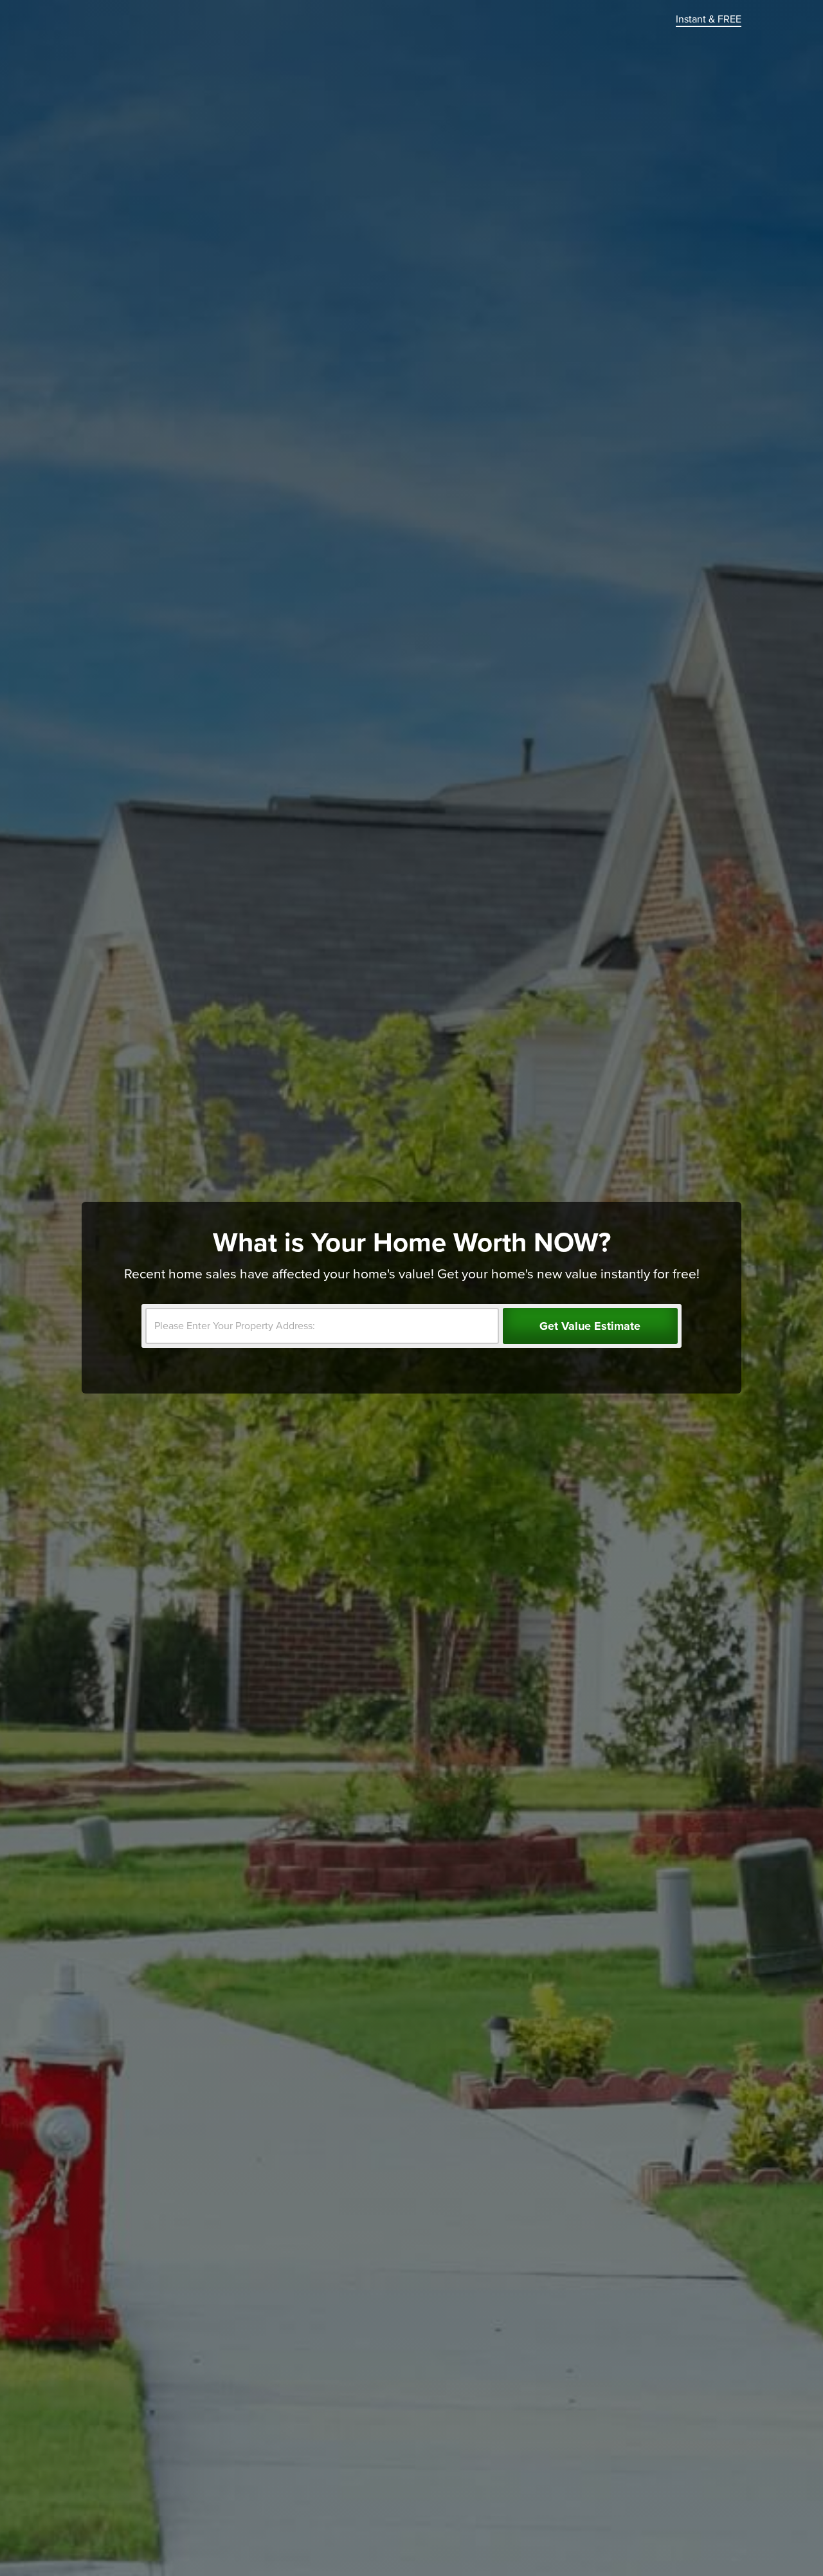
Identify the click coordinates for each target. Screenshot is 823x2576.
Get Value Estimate (590, 1326)
